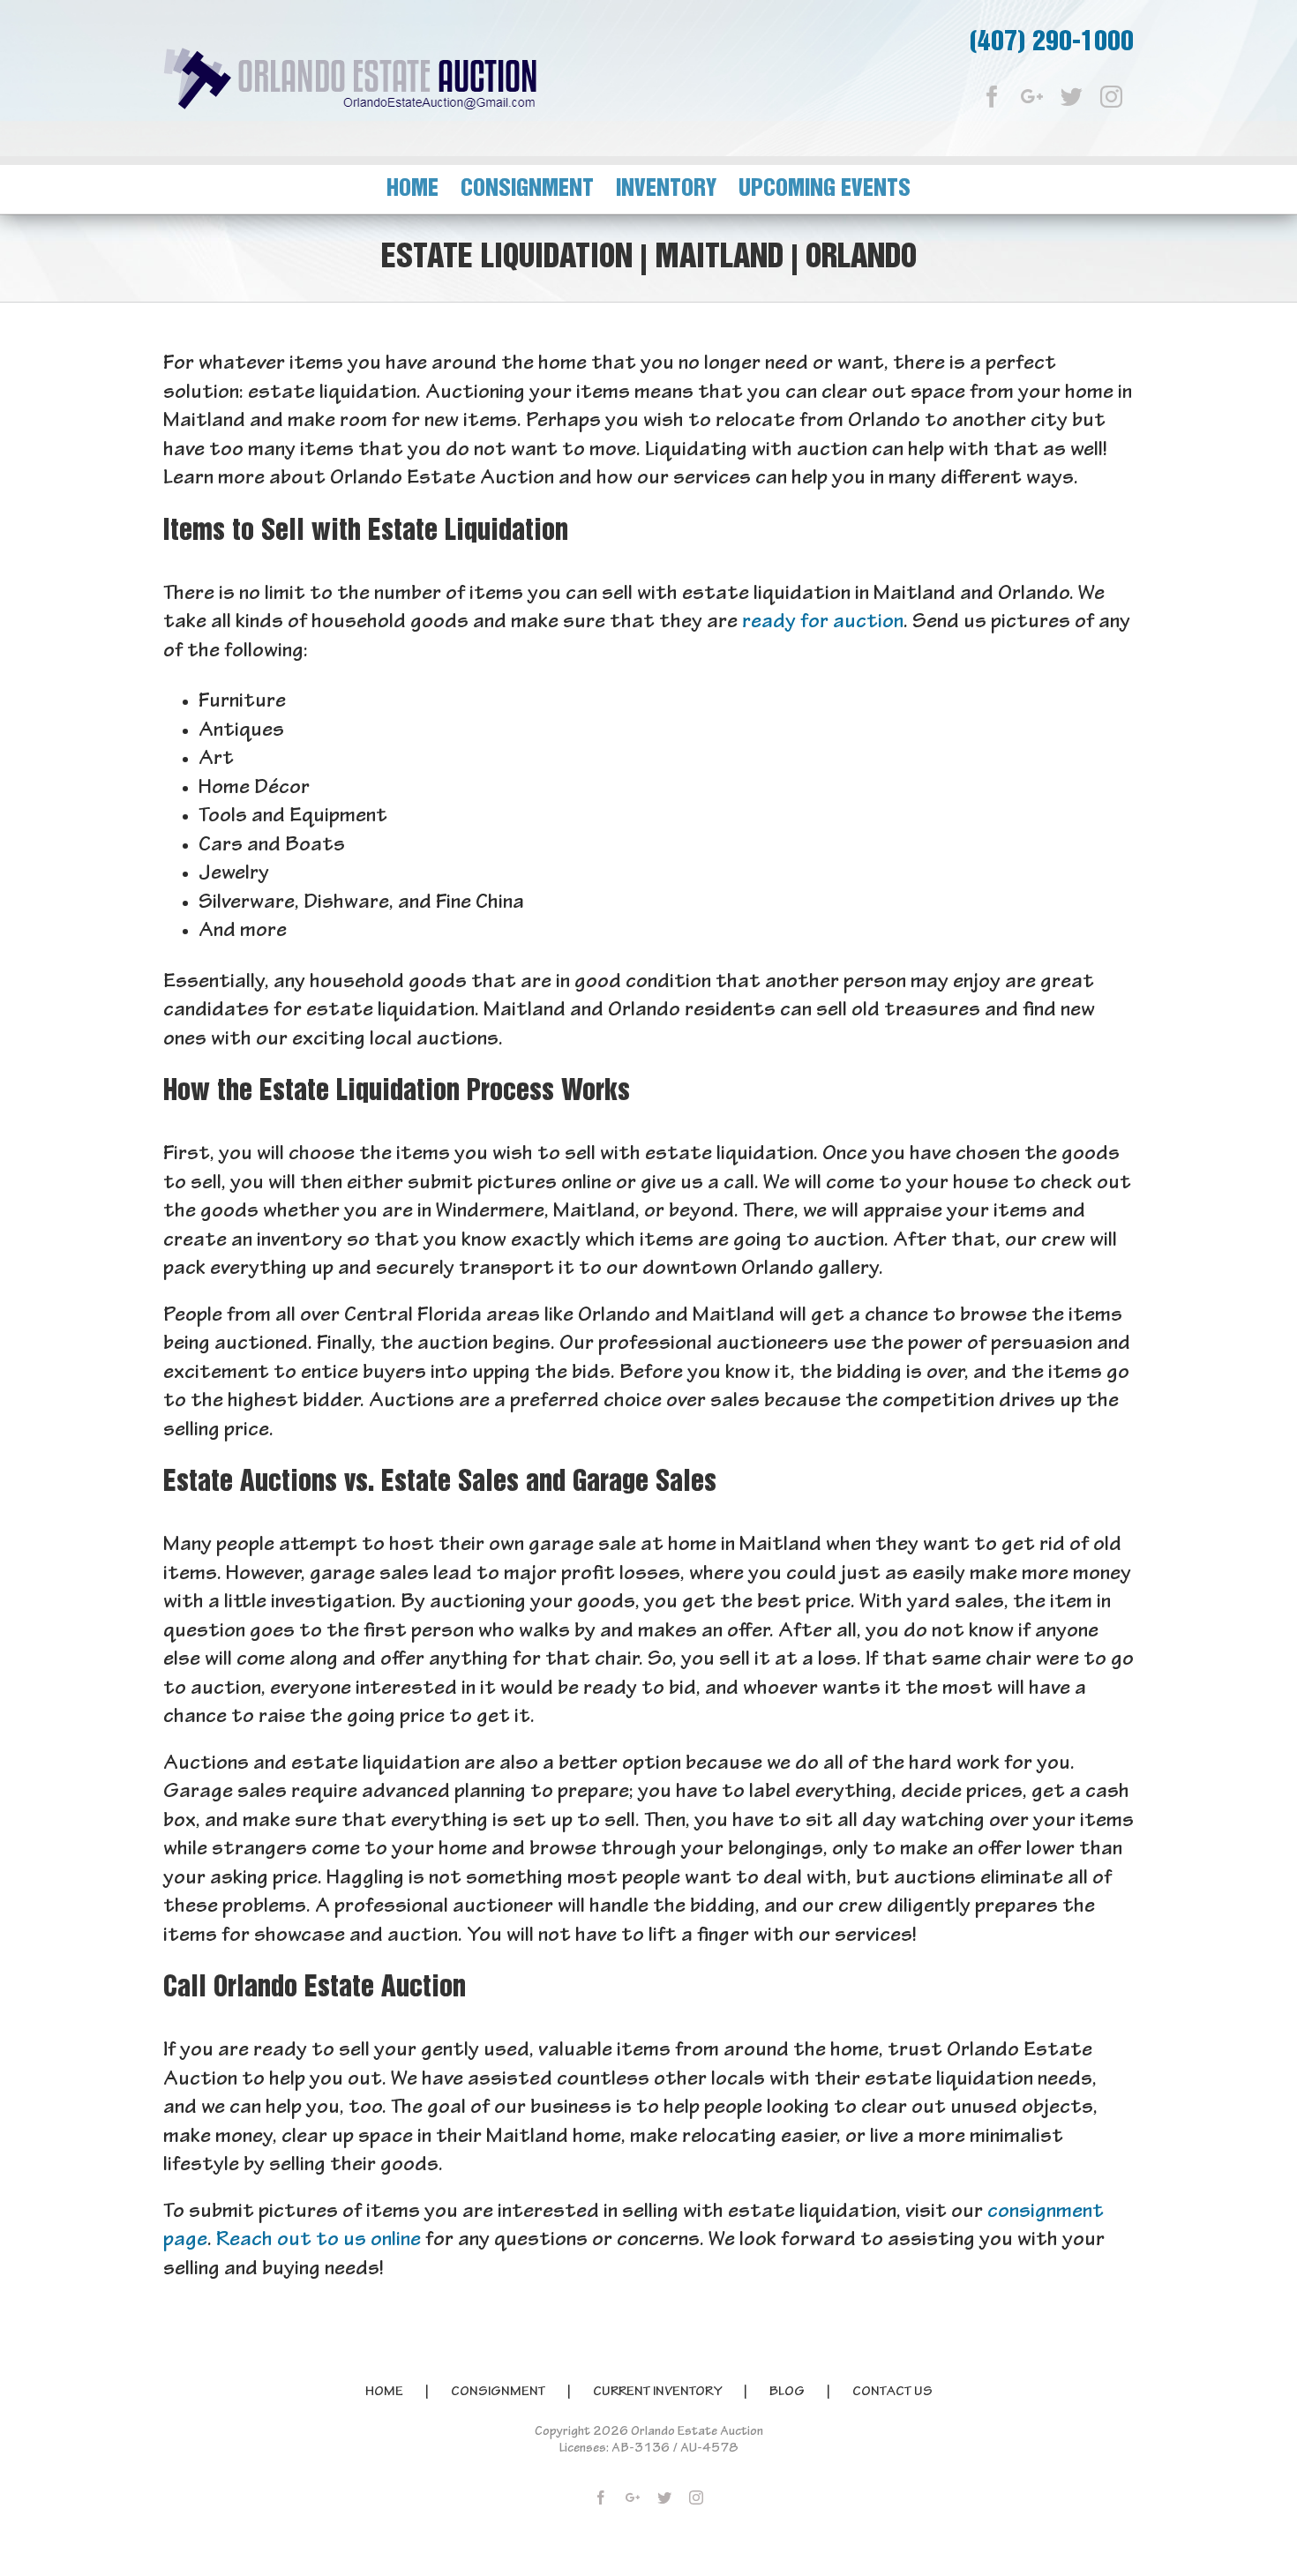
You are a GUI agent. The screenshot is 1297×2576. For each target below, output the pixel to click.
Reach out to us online (319, 2241)
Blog (787, 2393)
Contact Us (892, 2393)
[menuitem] (424, 189)
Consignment (498, 2393)
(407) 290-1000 (1051, 43)
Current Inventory (657, 2393)
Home (384, 2393)
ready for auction (823, 623)
